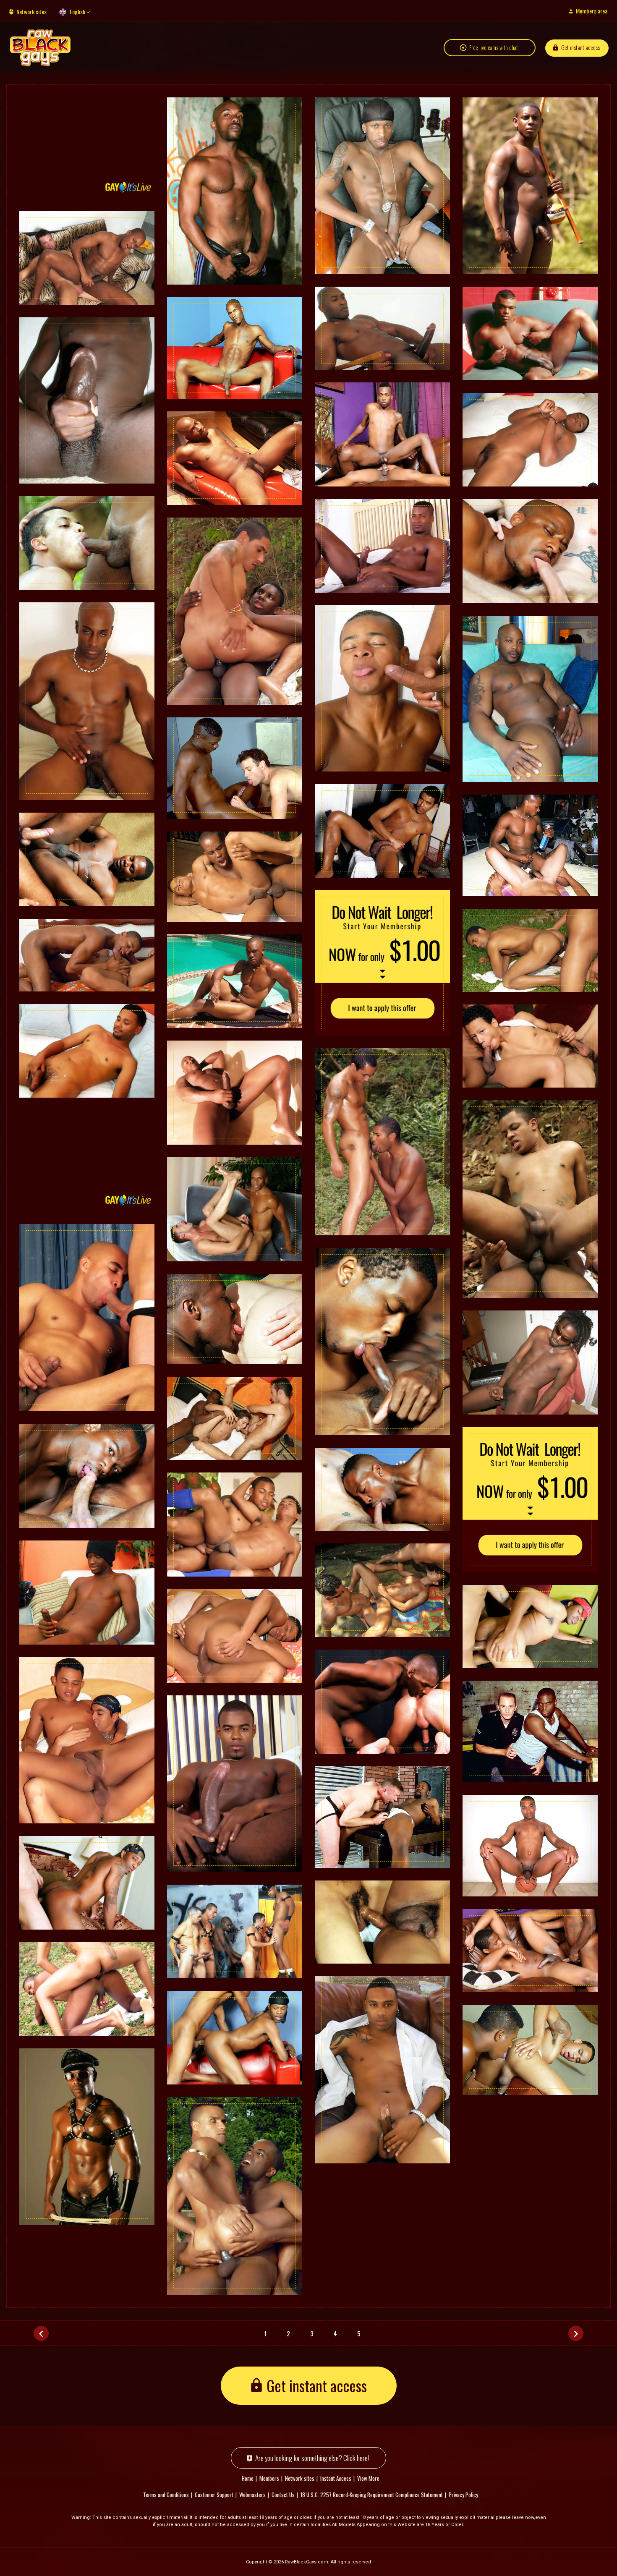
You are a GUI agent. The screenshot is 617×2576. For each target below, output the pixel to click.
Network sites (31, 12)
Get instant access (580, 47)
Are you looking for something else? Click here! (312, 2458)
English (77, 12)
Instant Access (336, 2478)
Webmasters (252, 2495)
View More (368, 2478)
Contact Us (283, 2495)
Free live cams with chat (494, 47)
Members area (592, 11)
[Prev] (41, 2333)
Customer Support (214, 2495)
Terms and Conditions (166, 2495)
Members (269, 2478)
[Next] (576, 2333)
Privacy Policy (463, 2495)
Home (248, 2478)
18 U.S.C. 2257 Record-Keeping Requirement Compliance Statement (372, 2495)
